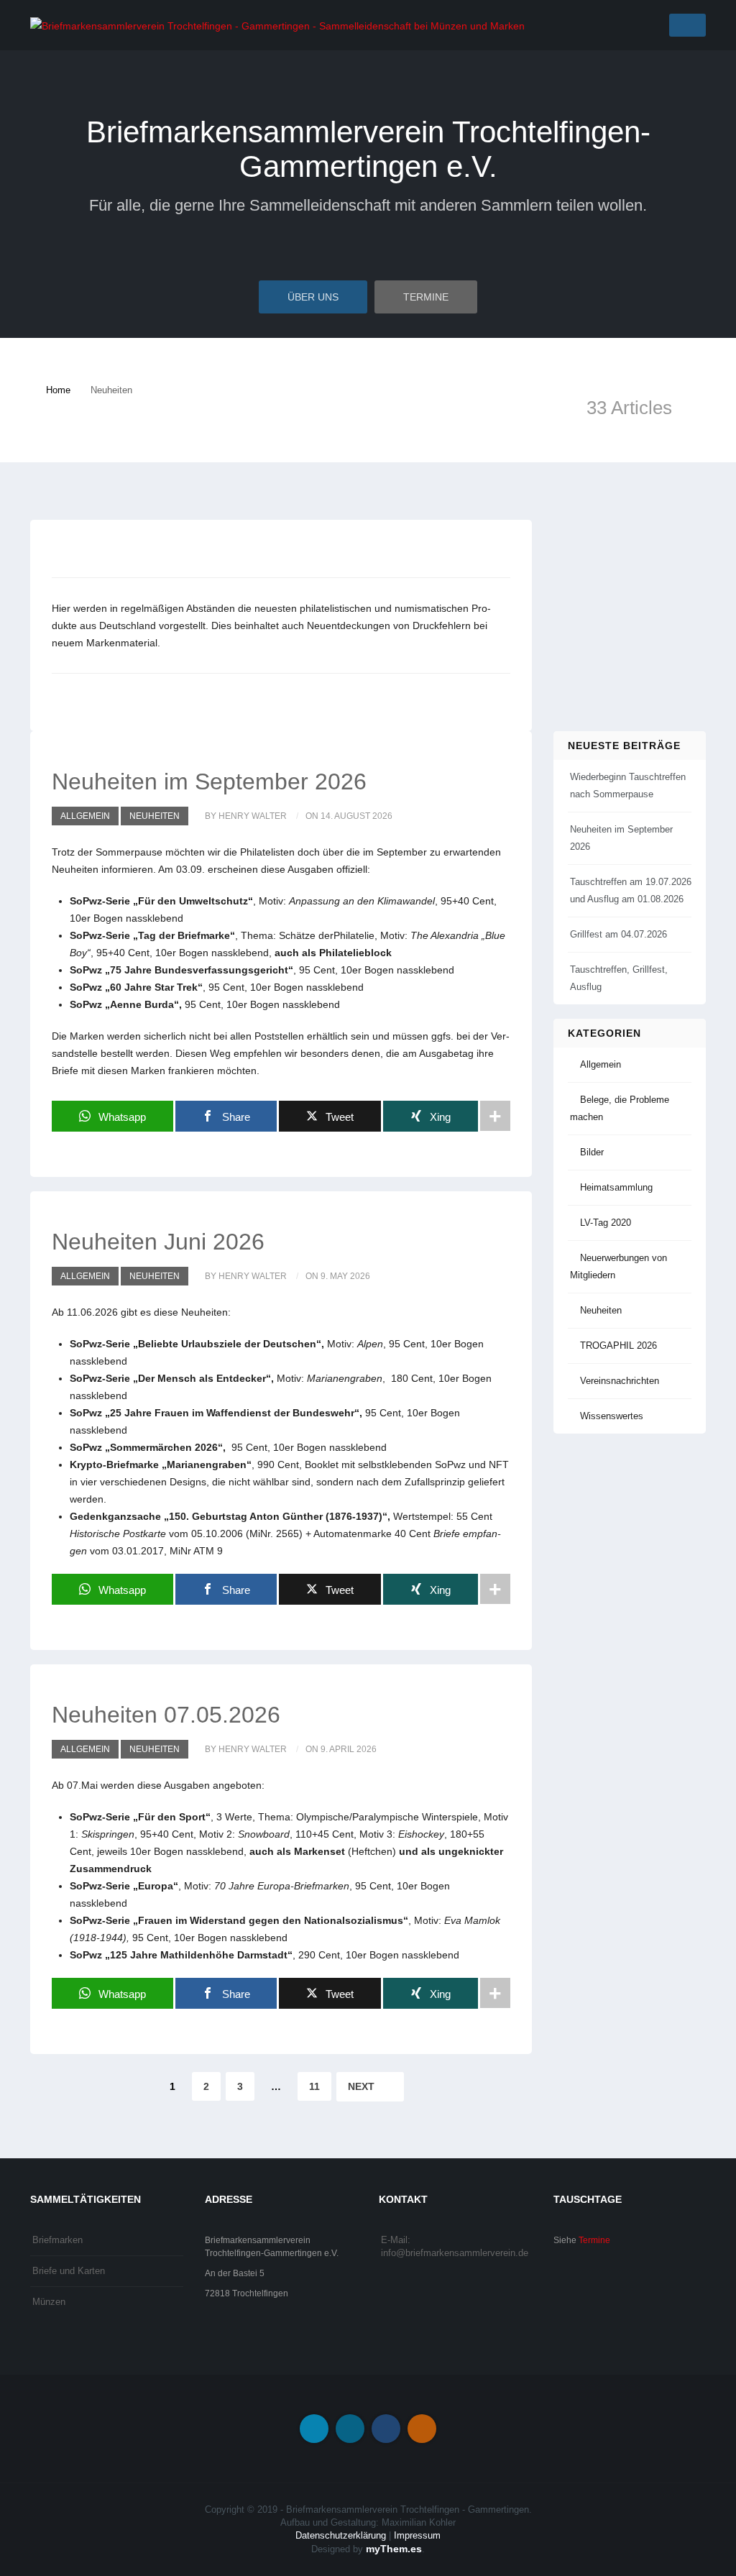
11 (314, 2086)
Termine (426, 297)
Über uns (313, 297)
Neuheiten (155, 816)
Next (363, 2086)
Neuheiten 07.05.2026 (166, 1715)
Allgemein (85, 816)
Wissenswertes (612, 1416)
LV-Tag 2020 (606, 1223)
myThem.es (394, 2549)
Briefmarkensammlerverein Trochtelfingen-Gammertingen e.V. (368, 149)
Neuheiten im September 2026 (209, 781)
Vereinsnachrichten (620, 1381)
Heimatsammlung (616, 1187)
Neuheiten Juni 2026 (158, 1242)
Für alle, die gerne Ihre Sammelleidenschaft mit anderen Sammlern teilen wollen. (368, 205)
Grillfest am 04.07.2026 (618, 934)
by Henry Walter (246, 816)
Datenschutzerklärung (341, 2535)
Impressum (417, 2535)
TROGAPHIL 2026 (618, 1346)
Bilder (592, 1152)
